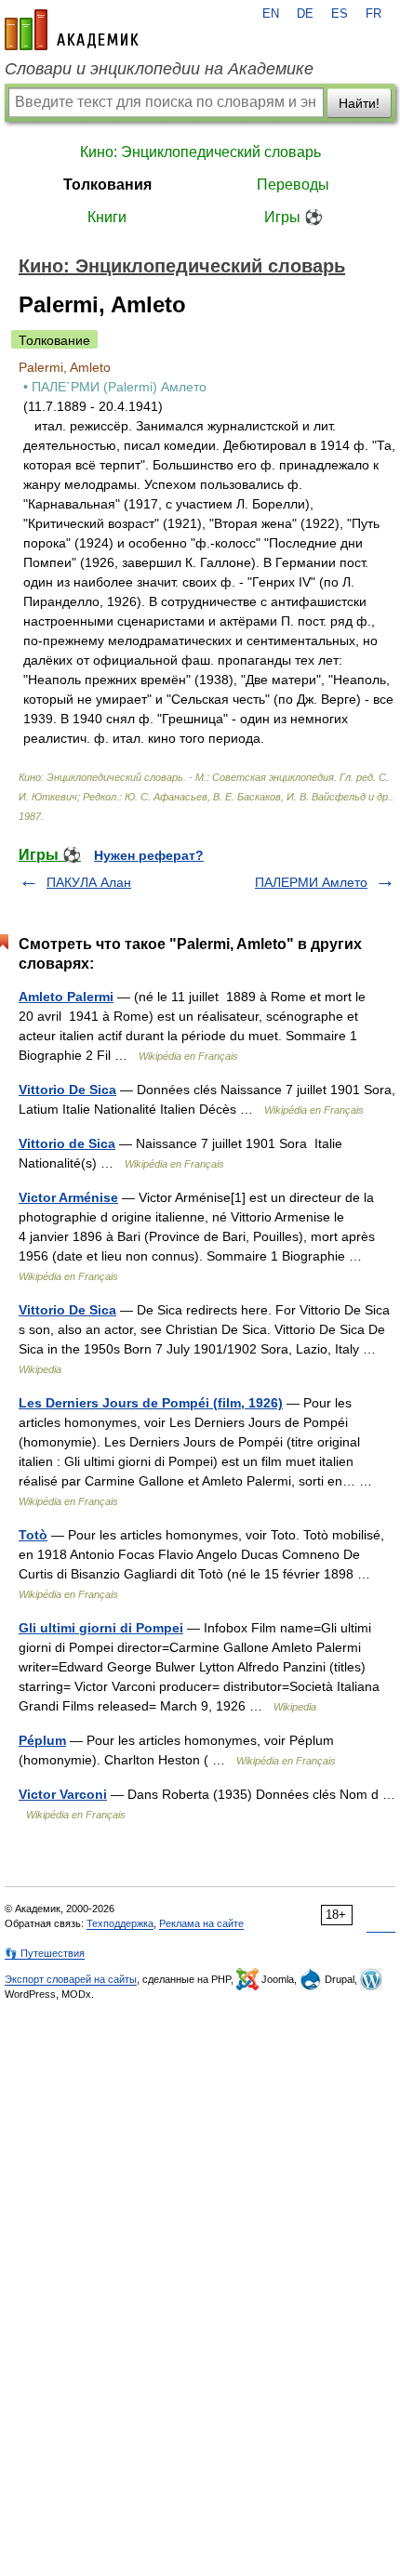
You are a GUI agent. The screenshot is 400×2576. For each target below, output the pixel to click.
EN (271, 14)
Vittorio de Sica (67, 1143)
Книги (107, 217)
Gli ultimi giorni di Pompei (101, 1628)
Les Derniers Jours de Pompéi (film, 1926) (151, 1403)
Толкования (107, 185)
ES (340, 14)
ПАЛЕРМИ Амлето (311, 882)
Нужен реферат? (149, 855)
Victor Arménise (68, 1197)
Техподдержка (120, 1923)
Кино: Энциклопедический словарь (200, 152)
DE (305, 14)
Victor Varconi (63, 1794)
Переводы (293, 185)
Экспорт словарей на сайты (71, 1979)
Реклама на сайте (201, 1923)
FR (373, 14)
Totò (33, 1535)
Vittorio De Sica (67, 1090)
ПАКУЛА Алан (89, 882)
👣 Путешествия (45, 1953)
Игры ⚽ (293, 217)
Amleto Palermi (66, 997)
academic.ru (72, 30)
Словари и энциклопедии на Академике (159, 69)
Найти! (359, 103)
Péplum (42, 1740)
